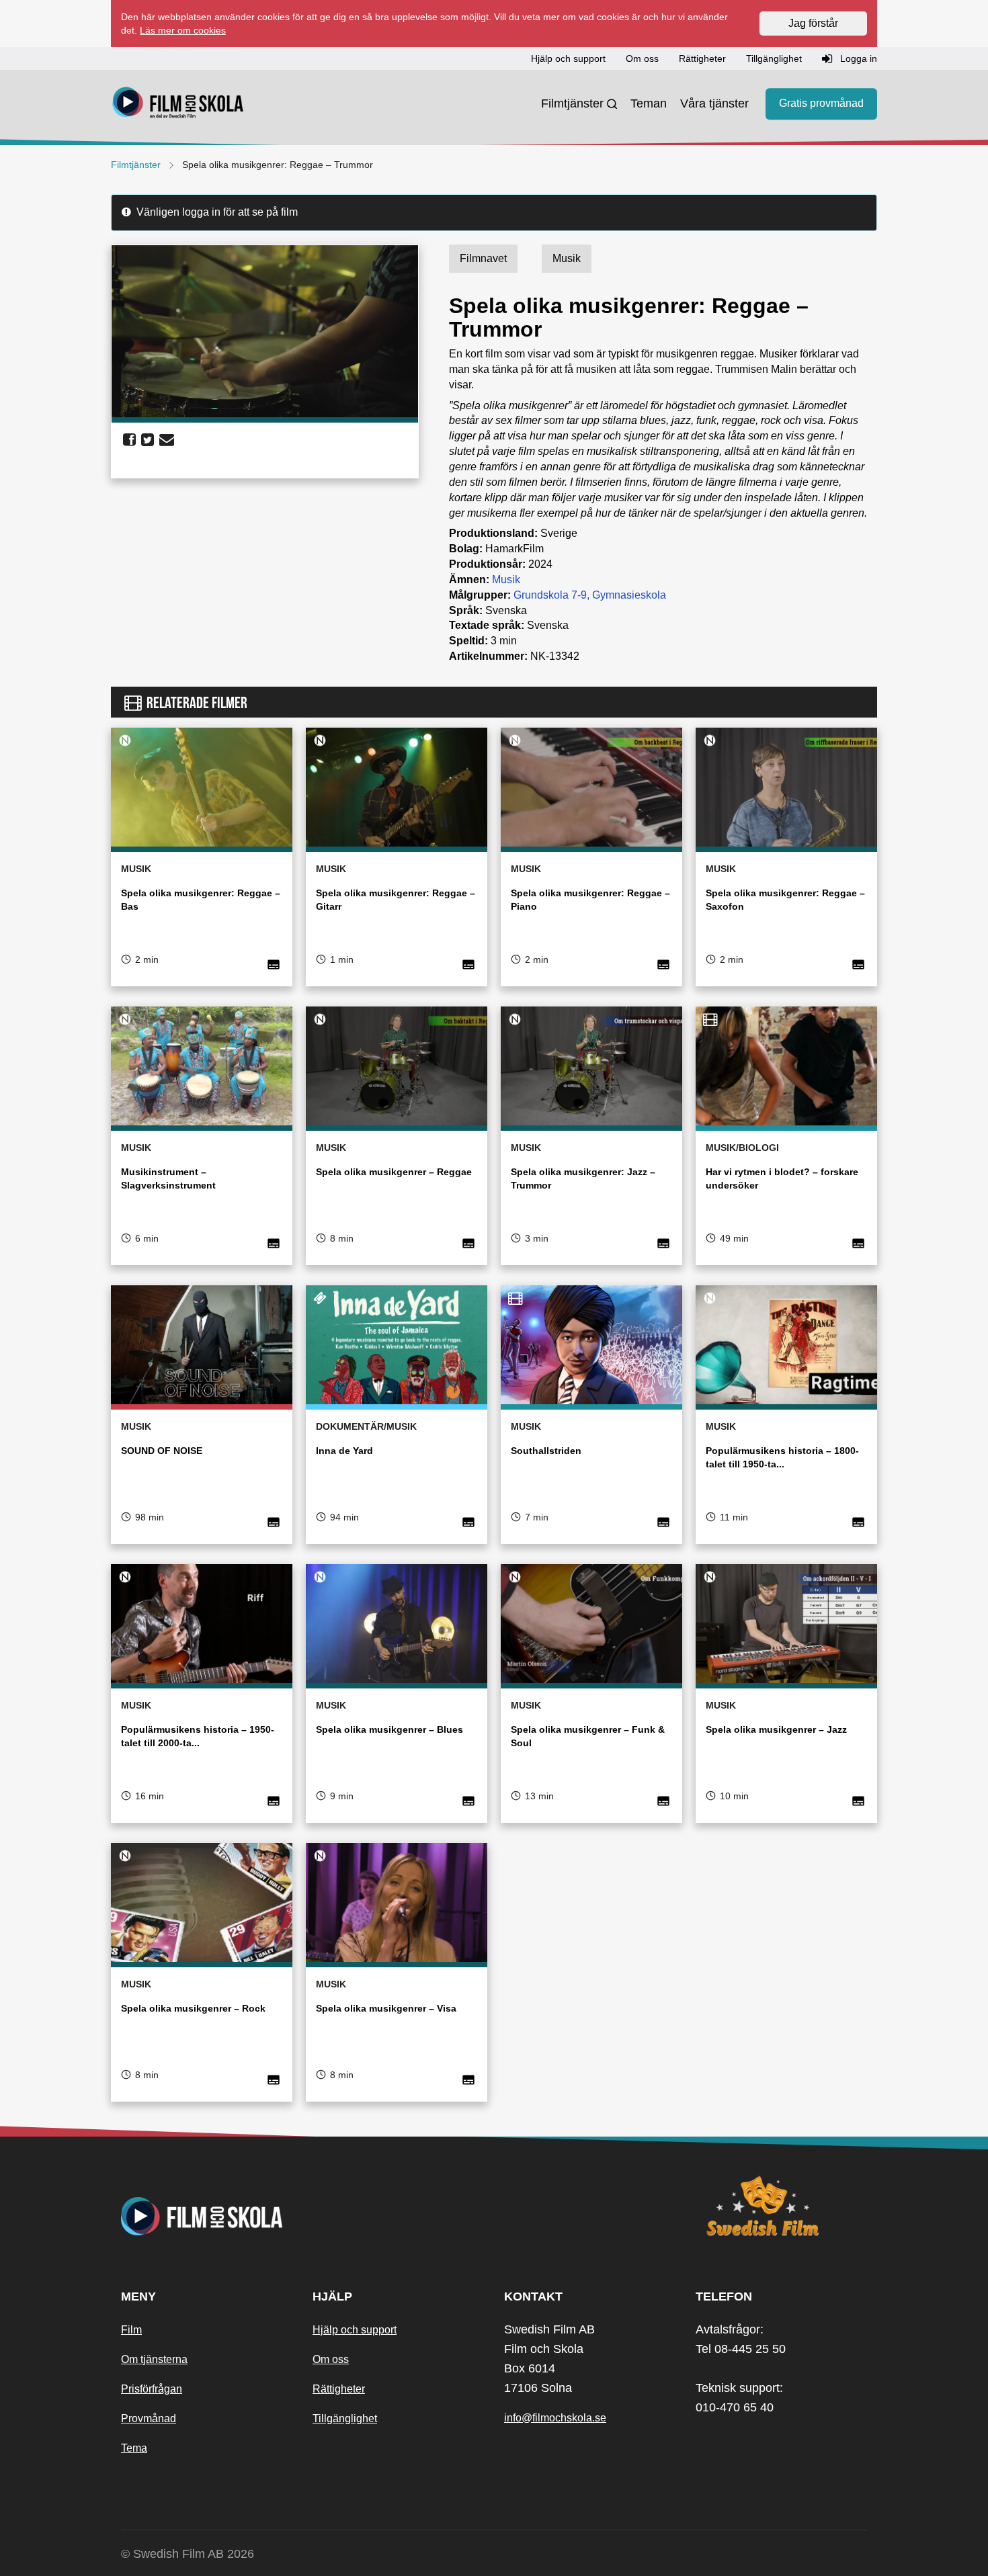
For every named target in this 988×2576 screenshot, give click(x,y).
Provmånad (149, 2418)
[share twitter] (148, 440)
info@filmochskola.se (555, 2418)
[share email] (167, 440)
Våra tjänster (714, 103)
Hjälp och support (355, 2330)
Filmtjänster (572, 103)
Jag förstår (813, 23)
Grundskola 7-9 (550, 595)
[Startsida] (178, 104)
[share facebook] (129, 440)
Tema (134, 2448)
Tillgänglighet (345, 2418)
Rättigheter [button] (702, 58)
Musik (506, 579)
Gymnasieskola (629, 595)
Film (131, 2330)
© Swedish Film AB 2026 (188, 2554)
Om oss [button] (642, 58)
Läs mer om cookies (183, 30)
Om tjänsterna (154, 2359)
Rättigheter (339, 2389)
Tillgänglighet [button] (774, 58)
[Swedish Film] (781, 2206)
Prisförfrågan (152, 2389)
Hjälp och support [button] (568, 58)
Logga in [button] (857, 58)
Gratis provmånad (821, 104)
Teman (649, 103)
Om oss (331, 2359)
